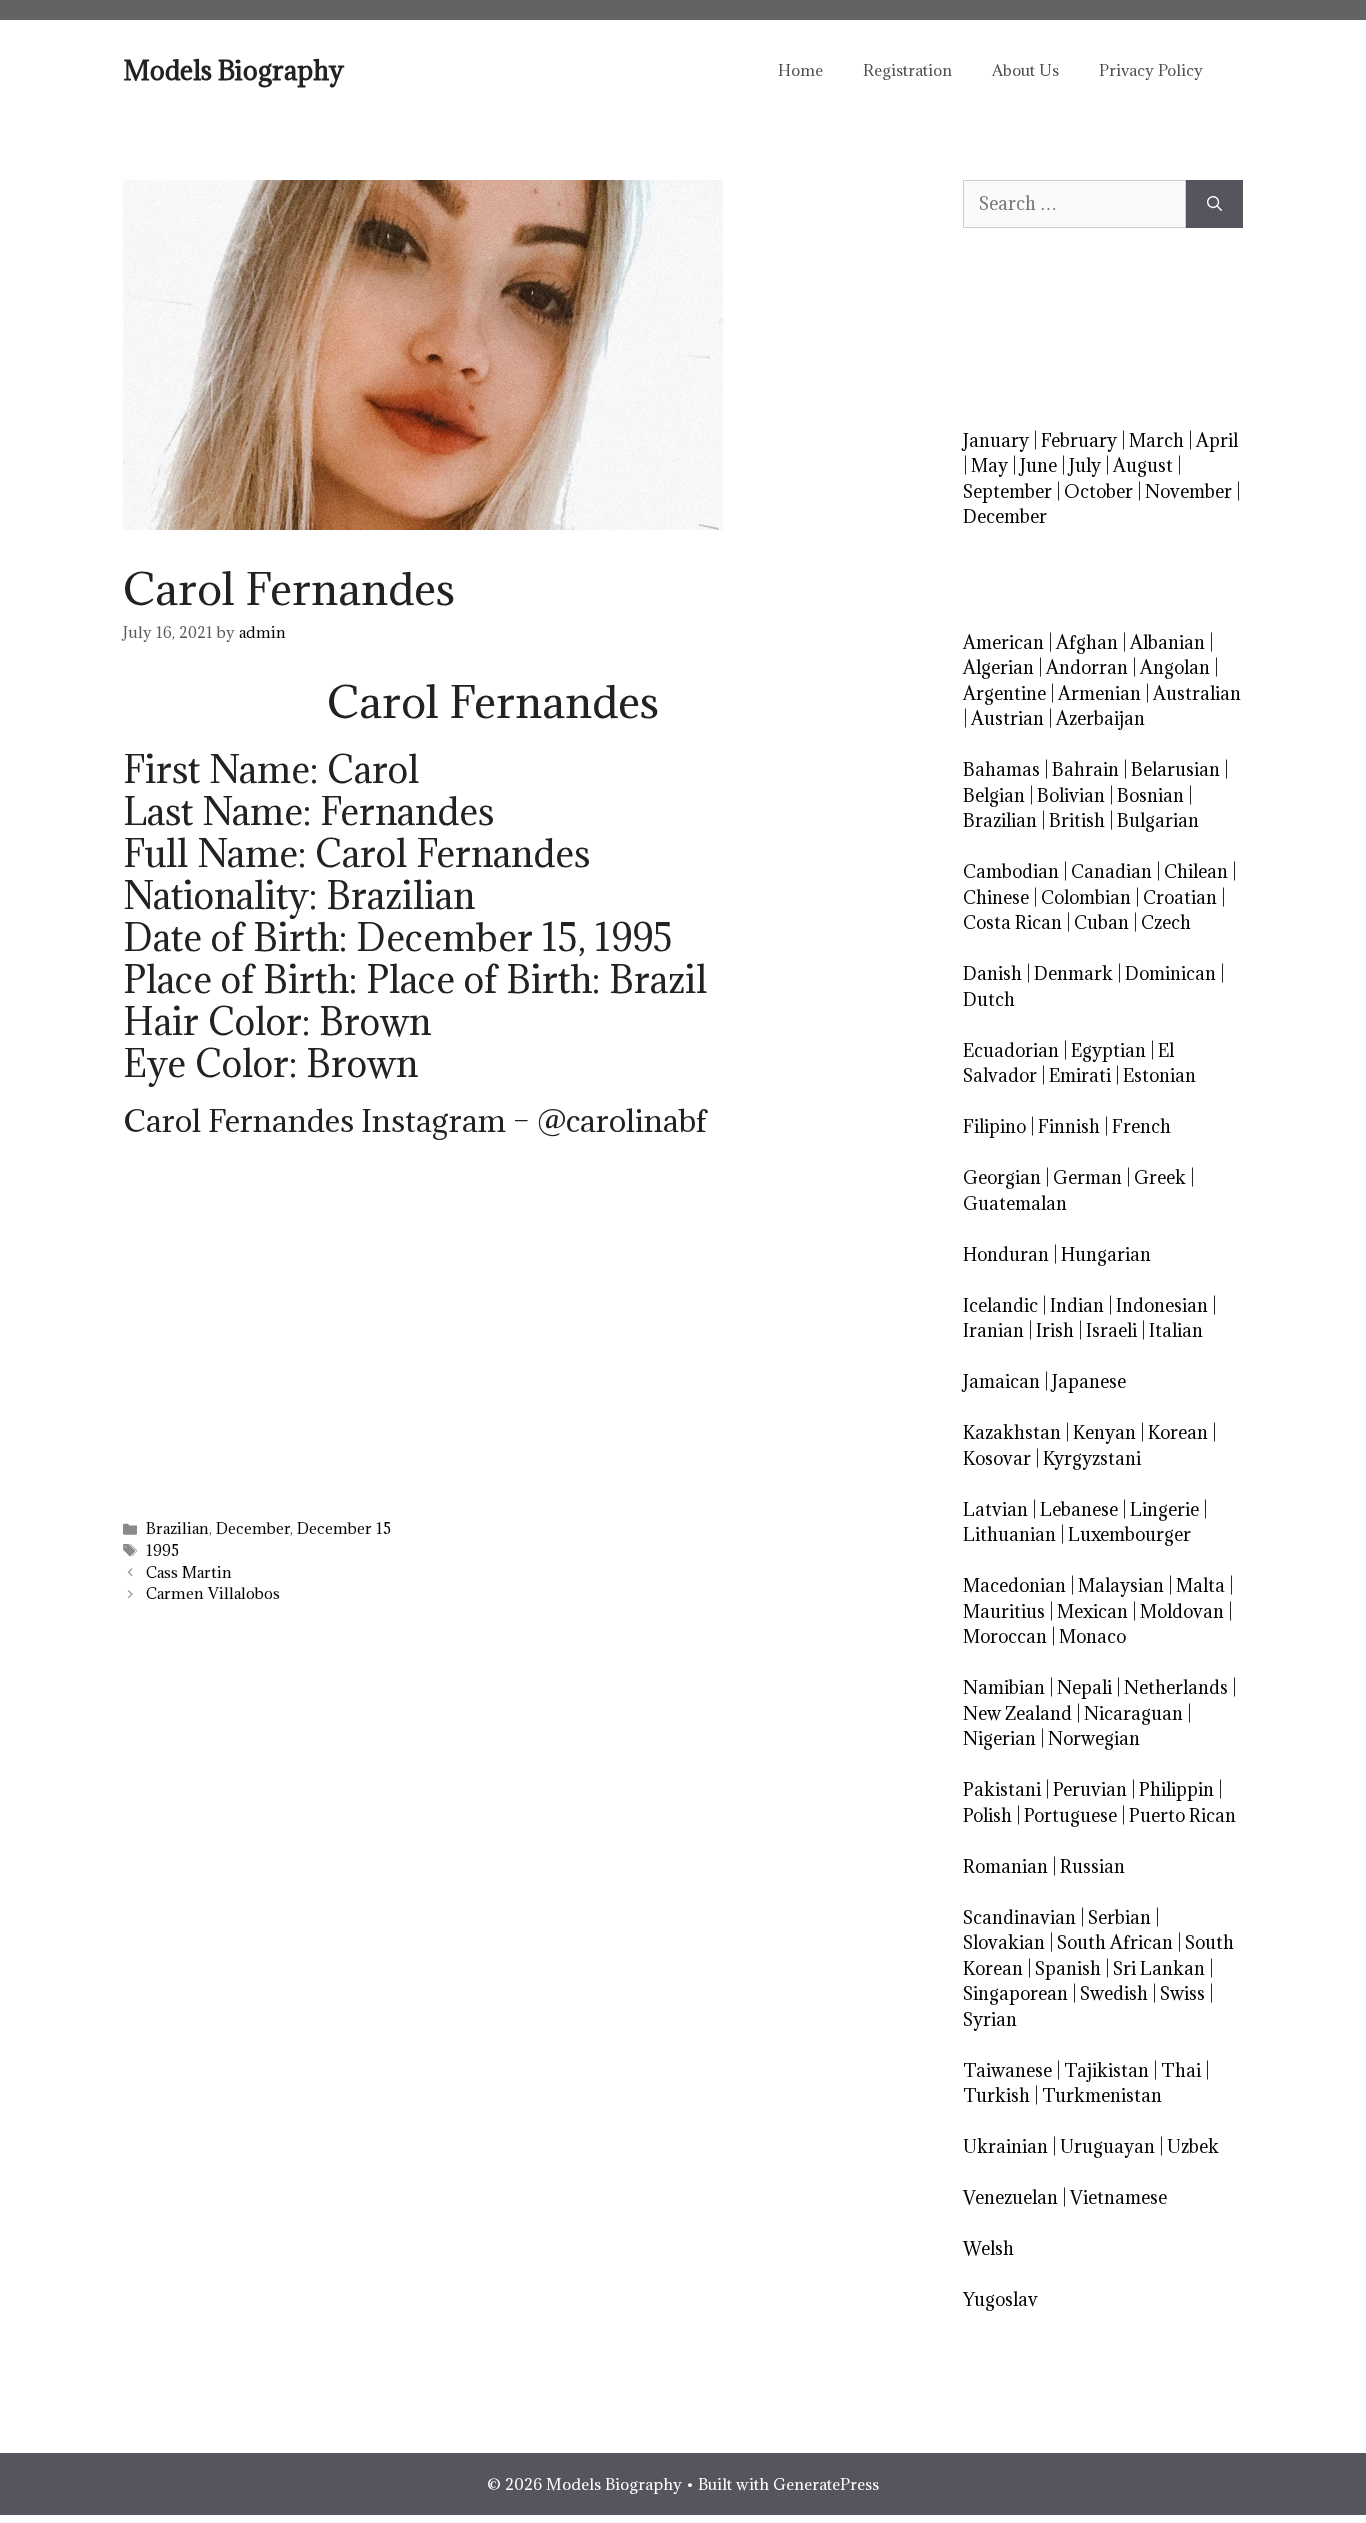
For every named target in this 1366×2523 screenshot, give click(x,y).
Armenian (1099, 693)
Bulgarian (1158, 820)
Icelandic (1000, 1305)
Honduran (1006, 1254)
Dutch (989, 999)
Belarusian (1175, 769)
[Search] (1214, 204)
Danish (992, 973)
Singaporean (1015, 1993)
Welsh (988, 2248)
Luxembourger (1129, 1534)
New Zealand (1017, 1713)
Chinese (996, 897)
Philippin (1176, 1789)
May (989, 465)
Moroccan (1005, 1636)
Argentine (1004, 693)
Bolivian (1071, 795)
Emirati (1080, 1075)
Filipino (994, 1126)
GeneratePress (826, 2484)
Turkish (996, 2095)
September (1007, 491)
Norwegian (1094, 1738)
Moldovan (1182, 1611)
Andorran (1087, 667)
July (1085, 465)
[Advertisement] (493, 1350)
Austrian (1007, 718)
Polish (987, 1815)
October (1098, 491)
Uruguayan (1107, 2146)
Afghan (1087, 642)
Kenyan (1104, 1432)
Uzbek (1193, 2146)
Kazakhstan (1012, 1432)
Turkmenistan (1102, 2095)
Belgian (994, 795)
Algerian (998, 667)
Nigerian (999, 1738)
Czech (1166, 922)
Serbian (1119, 1917)
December (253, 1528)
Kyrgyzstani (1092, 1458)
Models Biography (233, 70)
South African (1115, 1942)
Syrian (990, 2019)
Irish (1055, 1330)
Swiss (1182, 1993)
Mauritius (1004, 1611)
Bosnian (1150, 795)
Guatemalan (1015, 1203)
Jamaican (1001, 1381)
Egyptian (1108, 1050)
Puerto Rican (1182, 1815)
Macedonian (1014, 1585)
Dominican (1170, 973)
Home (800, 70)
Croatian (1180, 897)
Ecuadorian (1011, 1050)
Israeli (1111, 1330)
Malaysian (1121, 1585)
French (1141, 1126)
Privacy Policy (1151, 70)
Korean (1178, 1432)
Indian (1077, 1305)
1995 (162, 1550)
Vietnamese (1118, 2197)
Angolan (1175, 667)
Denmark (1073, 973)
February (1079, 440)
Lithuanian (1009, 1534)
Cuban (1101, 922)
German (1087, 1177)
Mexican (1092, 1611)
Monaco (1092, 1636)
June (1038, 465)
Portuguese (1070, 1815)
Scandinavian (1019, 1917)
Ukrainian (1005, 2146)
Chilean (1196, 871)
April (1217, 440)
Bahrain (1085, 769)
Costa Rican (1012, 922)
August (1143, 465)
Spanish (1068, 1968)
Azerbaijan (1100, 718)
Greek (1160, 1177)
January (996, 440)
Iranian (993, 1330)
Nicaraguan (1133, 1713)
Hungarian (1106, 1254)
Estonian (1159, 1075)
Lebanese (1079, 1509)
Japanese (1089, 1381)
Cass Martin (189, 1572)
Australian (1197, 693)
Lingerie (1164, 1509)
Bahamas (1001, 769)
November (1188, 491)
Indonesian (1162, 1305)
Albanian (1167, 642)
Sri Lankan (1159, 1968)
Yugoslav (1000, 2299)
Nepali (1084, 1687)
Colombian (1086, 897)
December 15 (344, 1528)
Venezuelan (1010, 2197)
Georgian (1002, 1177)
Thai (1181, 2070)
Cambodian (1011, 871)
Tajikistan (1106, 2070)
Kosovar (997, 1458)
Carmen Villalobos (213, 1593)
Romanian (1005, 1866)
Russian (1092, 1866)
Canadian (1111, 871)
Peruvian (1090, 1789)
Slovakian (1004, 1942)
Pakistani (1002, 1789)
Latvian (995, 1509)
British (1077, 820)
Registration (907, 70)
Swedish (1114, 1993)
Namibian (1004, 1687)
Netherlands (1176, 1687)
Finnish (1069, 1126)
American (1003, 642)
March (1156, 440)
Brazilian (177, 1528)
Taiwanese (1007, 2070)
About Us (1025, 70)
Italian (1176, 1330)
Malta (1200, 1585)
